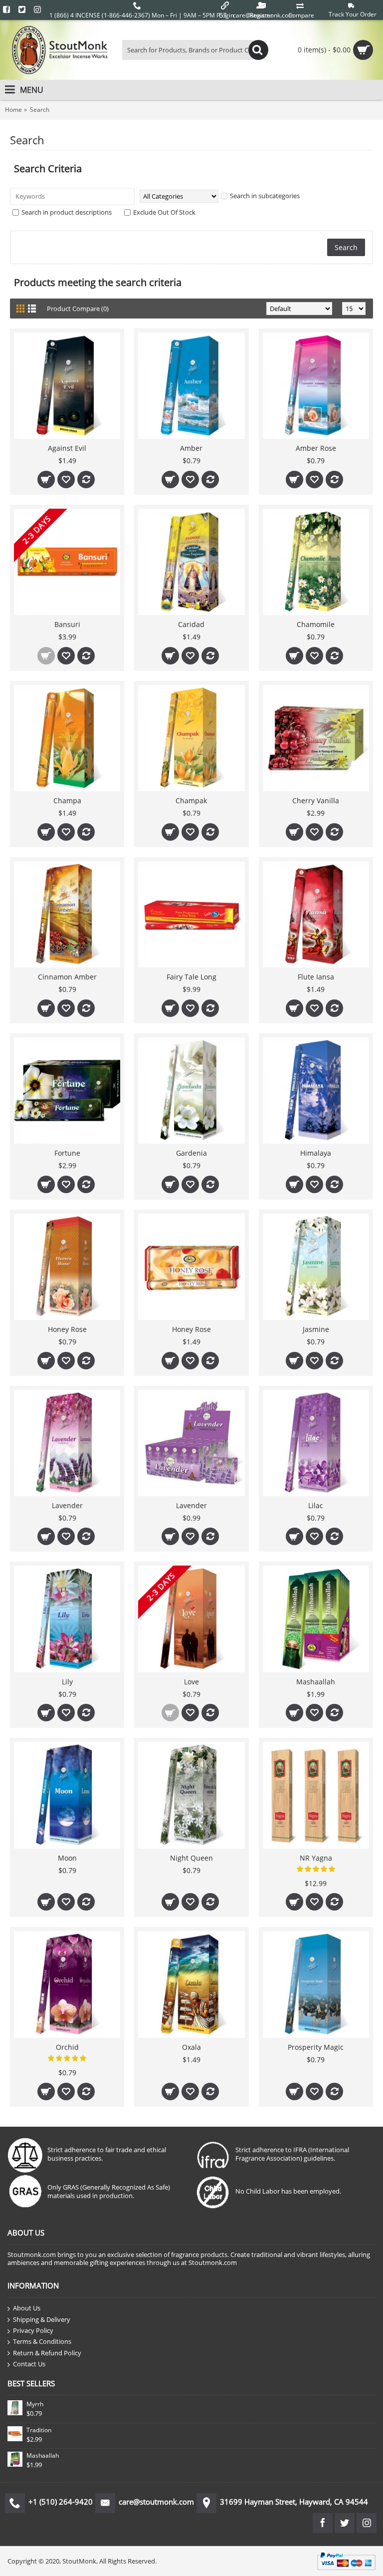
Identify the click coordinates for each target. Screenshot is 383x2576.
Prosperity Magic (316, 2047)
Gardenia (191, 1153)
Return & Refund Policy (47, 2353)
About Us (27, 2308)
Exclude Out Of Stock (164, 212)
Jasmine (316, 1329)
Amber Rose (316, 448)
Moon (67, 1858)
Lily (67, 1682)
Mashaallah (316, 1682)
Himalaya (316, 1153)
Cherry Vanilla (316, 801)
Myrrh (35, 2404)
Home (13, 110)
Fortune (67, 1153)
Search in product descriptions (67, 212)
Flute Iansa (316, 977)
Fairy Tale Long (191, 977)
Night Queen (191, 1858)
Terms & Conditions (42, 2341)
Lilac (316, 1505)
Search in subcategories (265, 196)
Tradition (39, 2430)
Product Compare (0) (78, 309)
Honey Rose (67, 1329)
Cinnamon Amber (67, 977)
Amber (191, 448)
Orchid (67, 2047)
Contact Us (29, 2364)
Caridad (191, 624)
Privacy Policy (33, 2330)
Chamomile (316, 624)
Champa (67, 801)
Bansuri (67, 624)
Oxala (191, 2047)
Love (191, 1682)
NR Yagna (316, 1858)
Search (40, 110)
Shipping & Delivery (42, 2319)
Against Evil (67, 448)
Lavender (67, 1505)
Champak (191, 801)
